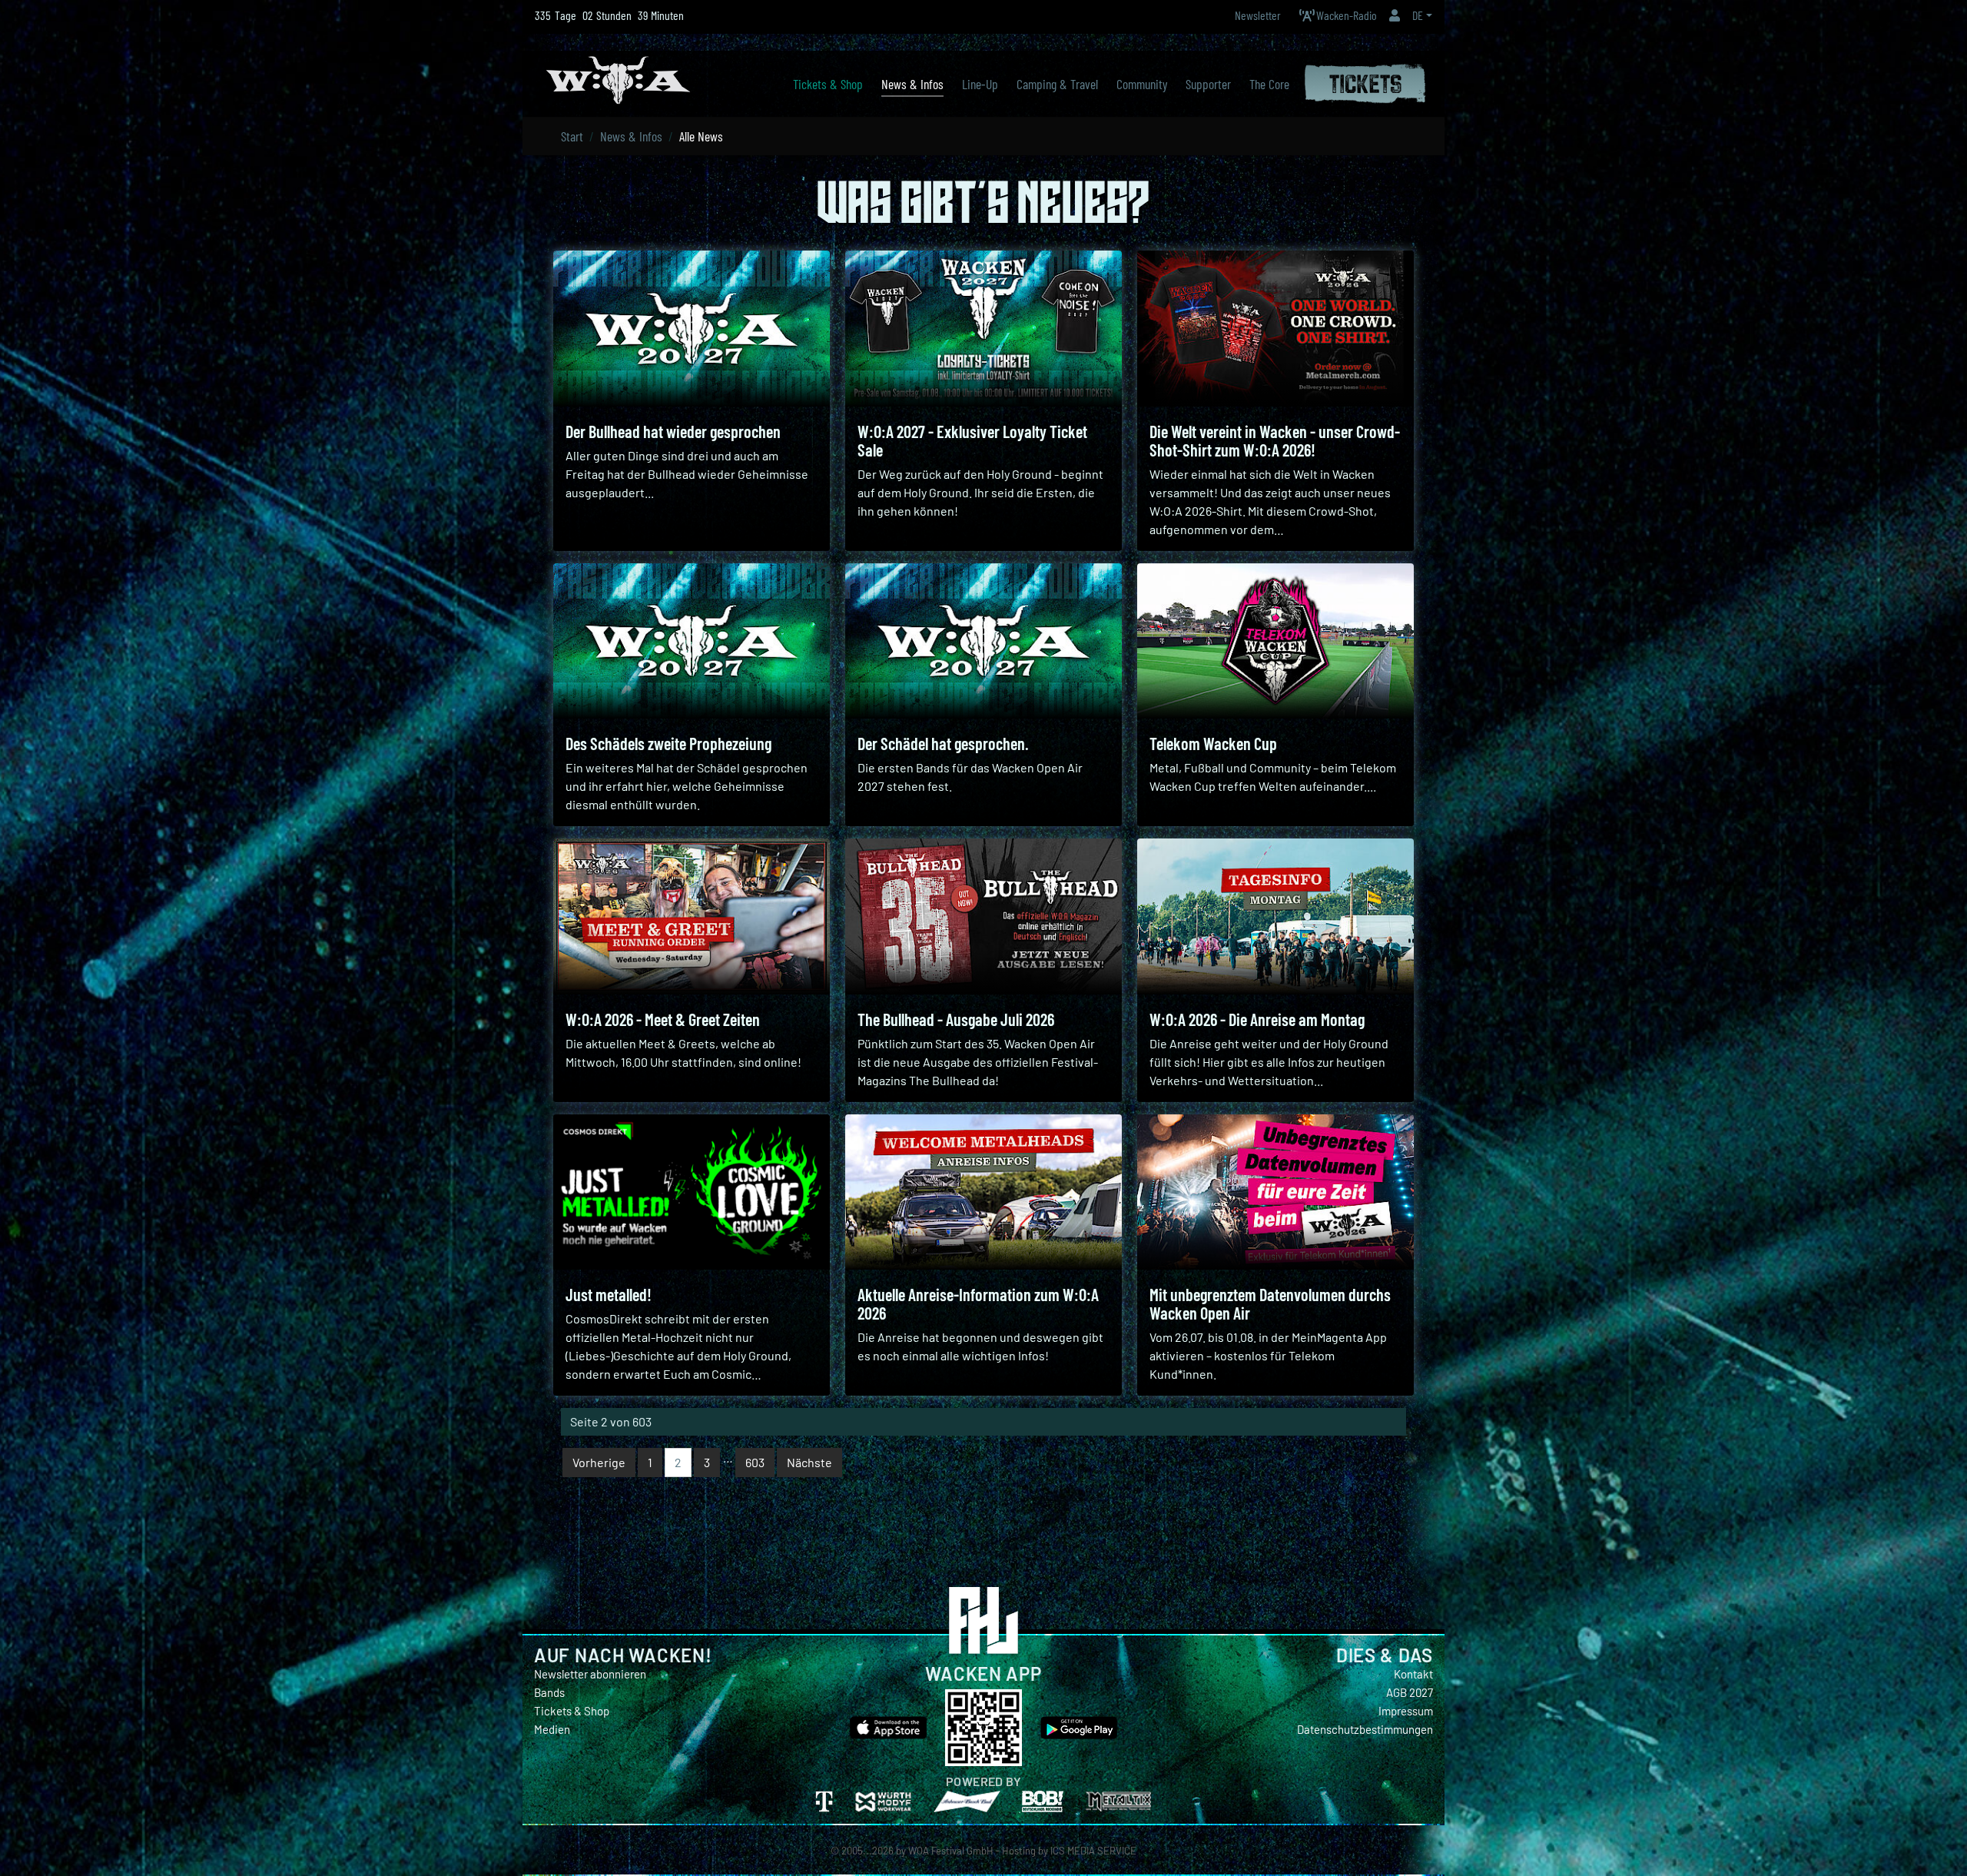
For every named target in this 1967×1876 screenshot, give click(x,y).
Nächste (809, 1462)
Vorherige (599, 1462)
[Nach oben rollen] (1949, 1842)
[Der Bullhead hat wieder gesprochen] (692, 329)
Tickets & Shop (572, 1711)
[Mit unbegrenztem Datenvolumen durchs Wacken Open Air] (1275, 1192)
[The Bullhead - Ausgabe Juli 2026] (983, 916)
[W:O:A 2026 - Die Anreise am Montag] (1275, 916)
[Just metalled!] (692, 1192)
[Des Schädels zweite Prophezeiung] (692, 641)
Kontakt (1413, 1674)
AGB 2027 (1410, 1692)
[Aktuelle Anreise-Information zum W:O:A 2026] (983, 1192)
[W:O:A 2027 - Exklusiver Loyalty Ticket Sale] (983, 329)
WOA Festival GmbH (951, 1851)
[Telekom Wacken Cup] (1275, 641)
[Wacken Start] (618, 78)
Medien (552, 1729)
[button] (1395, 15)
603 (755, 1462)
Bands (549, 1692)
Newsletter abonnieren (590, 1674)
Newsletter (1258, 15)
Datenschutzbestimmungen (1365, 1729)
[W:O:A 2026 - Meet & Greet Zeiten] (692, 916)
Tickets (1365, 81)
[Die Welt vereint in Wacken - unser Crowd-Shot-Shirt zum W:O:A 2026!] (1275, 329)
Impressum (1406, 1711)
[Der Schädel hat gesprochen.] (983, 641)
